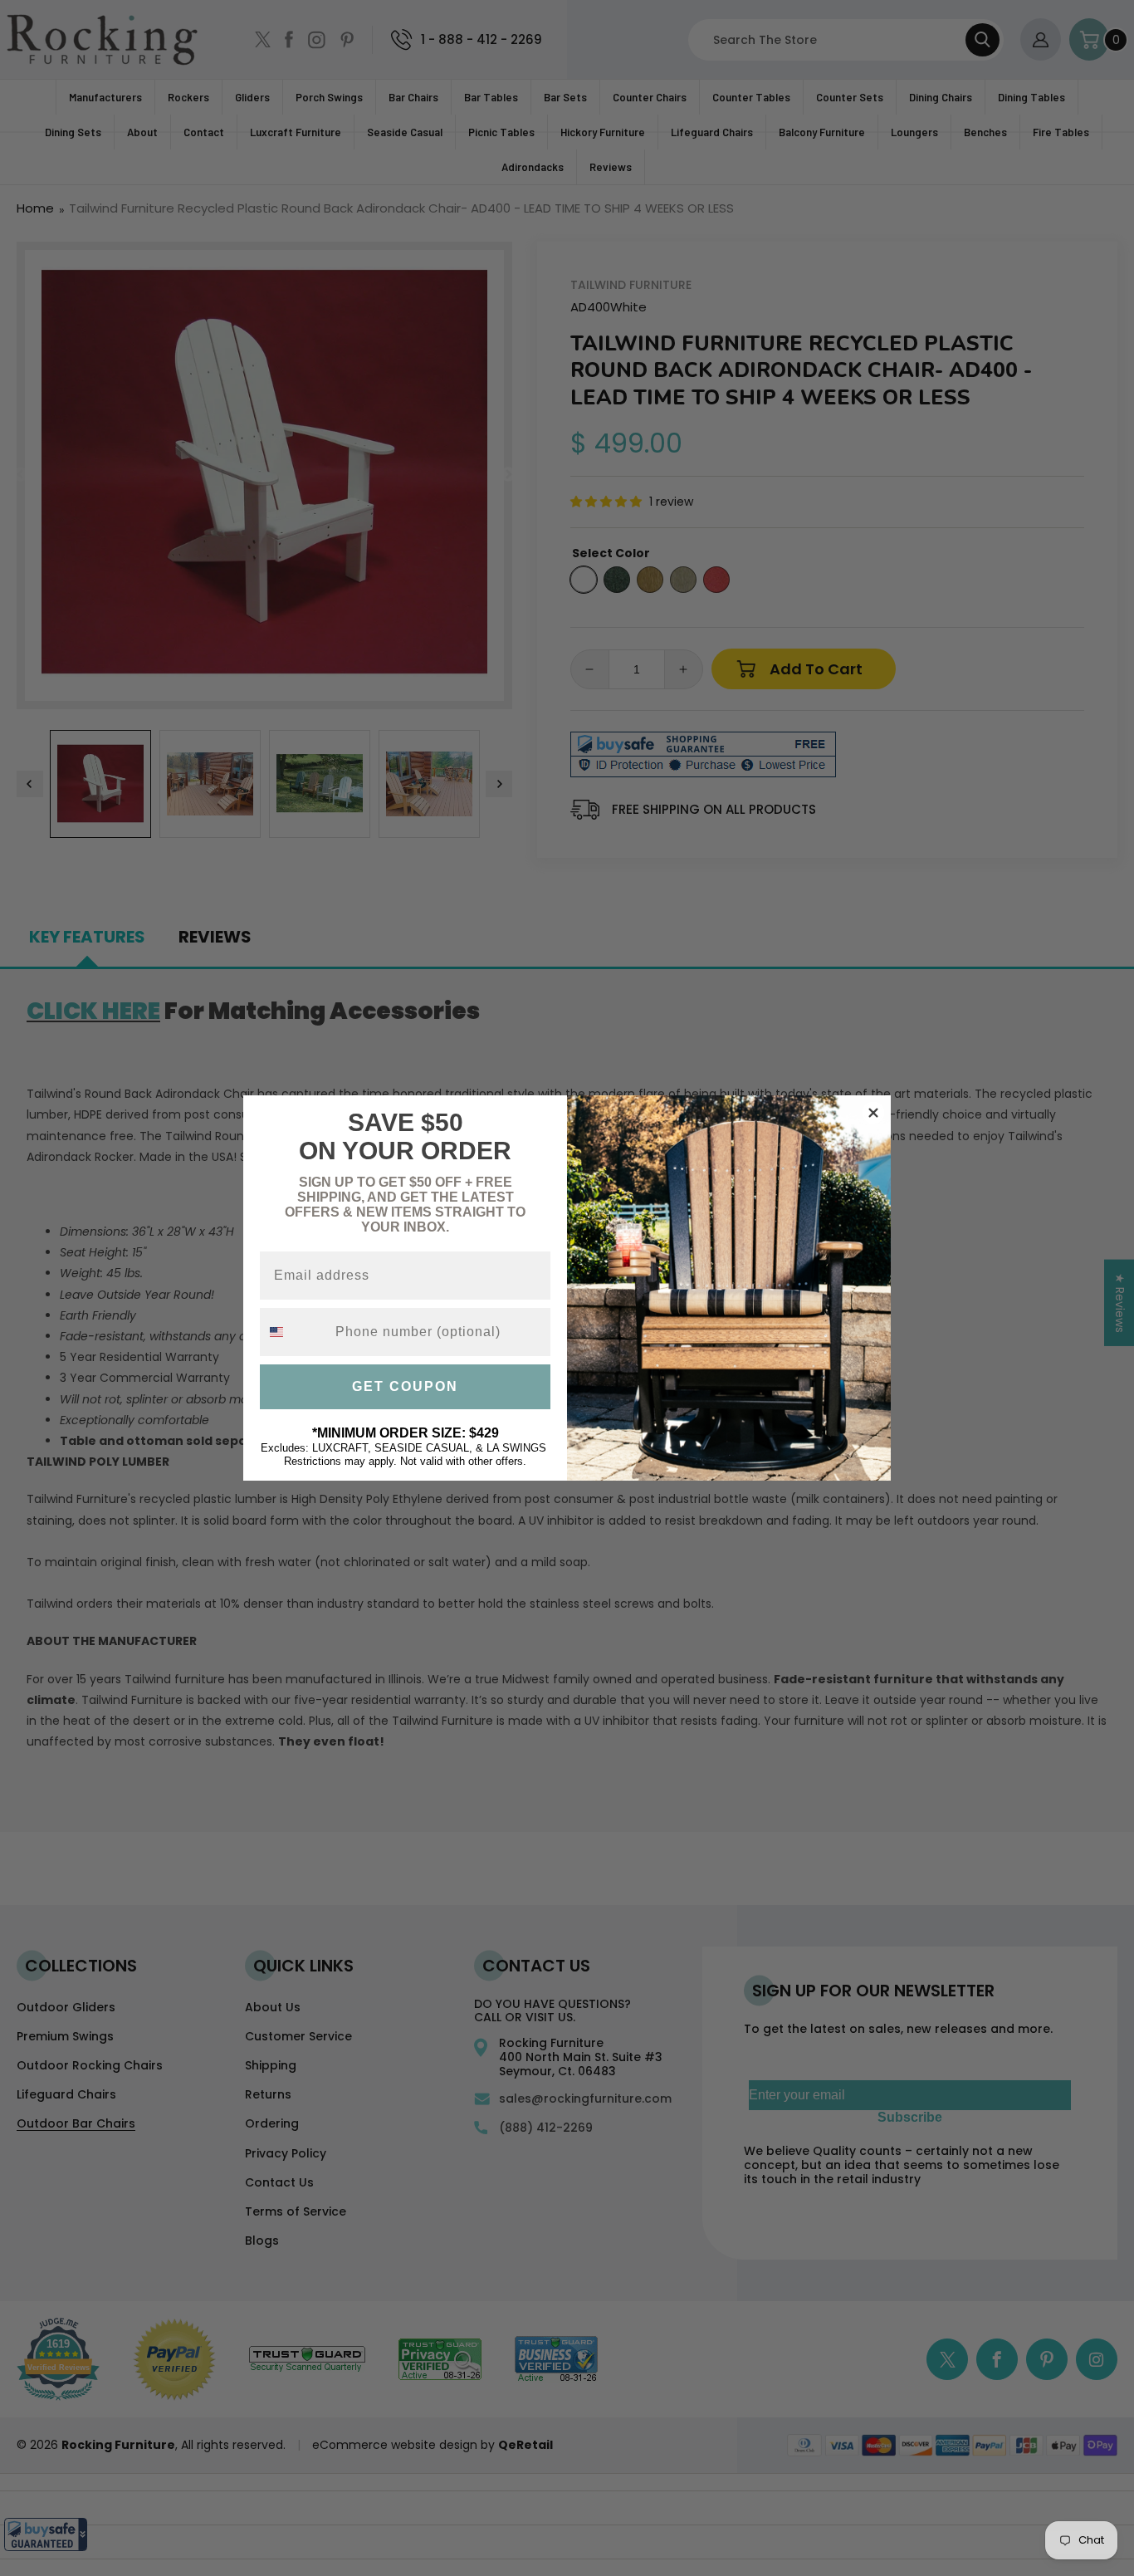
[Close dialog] (873, 1113)
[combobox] (294, 1332)
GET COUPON (405, 1386)
